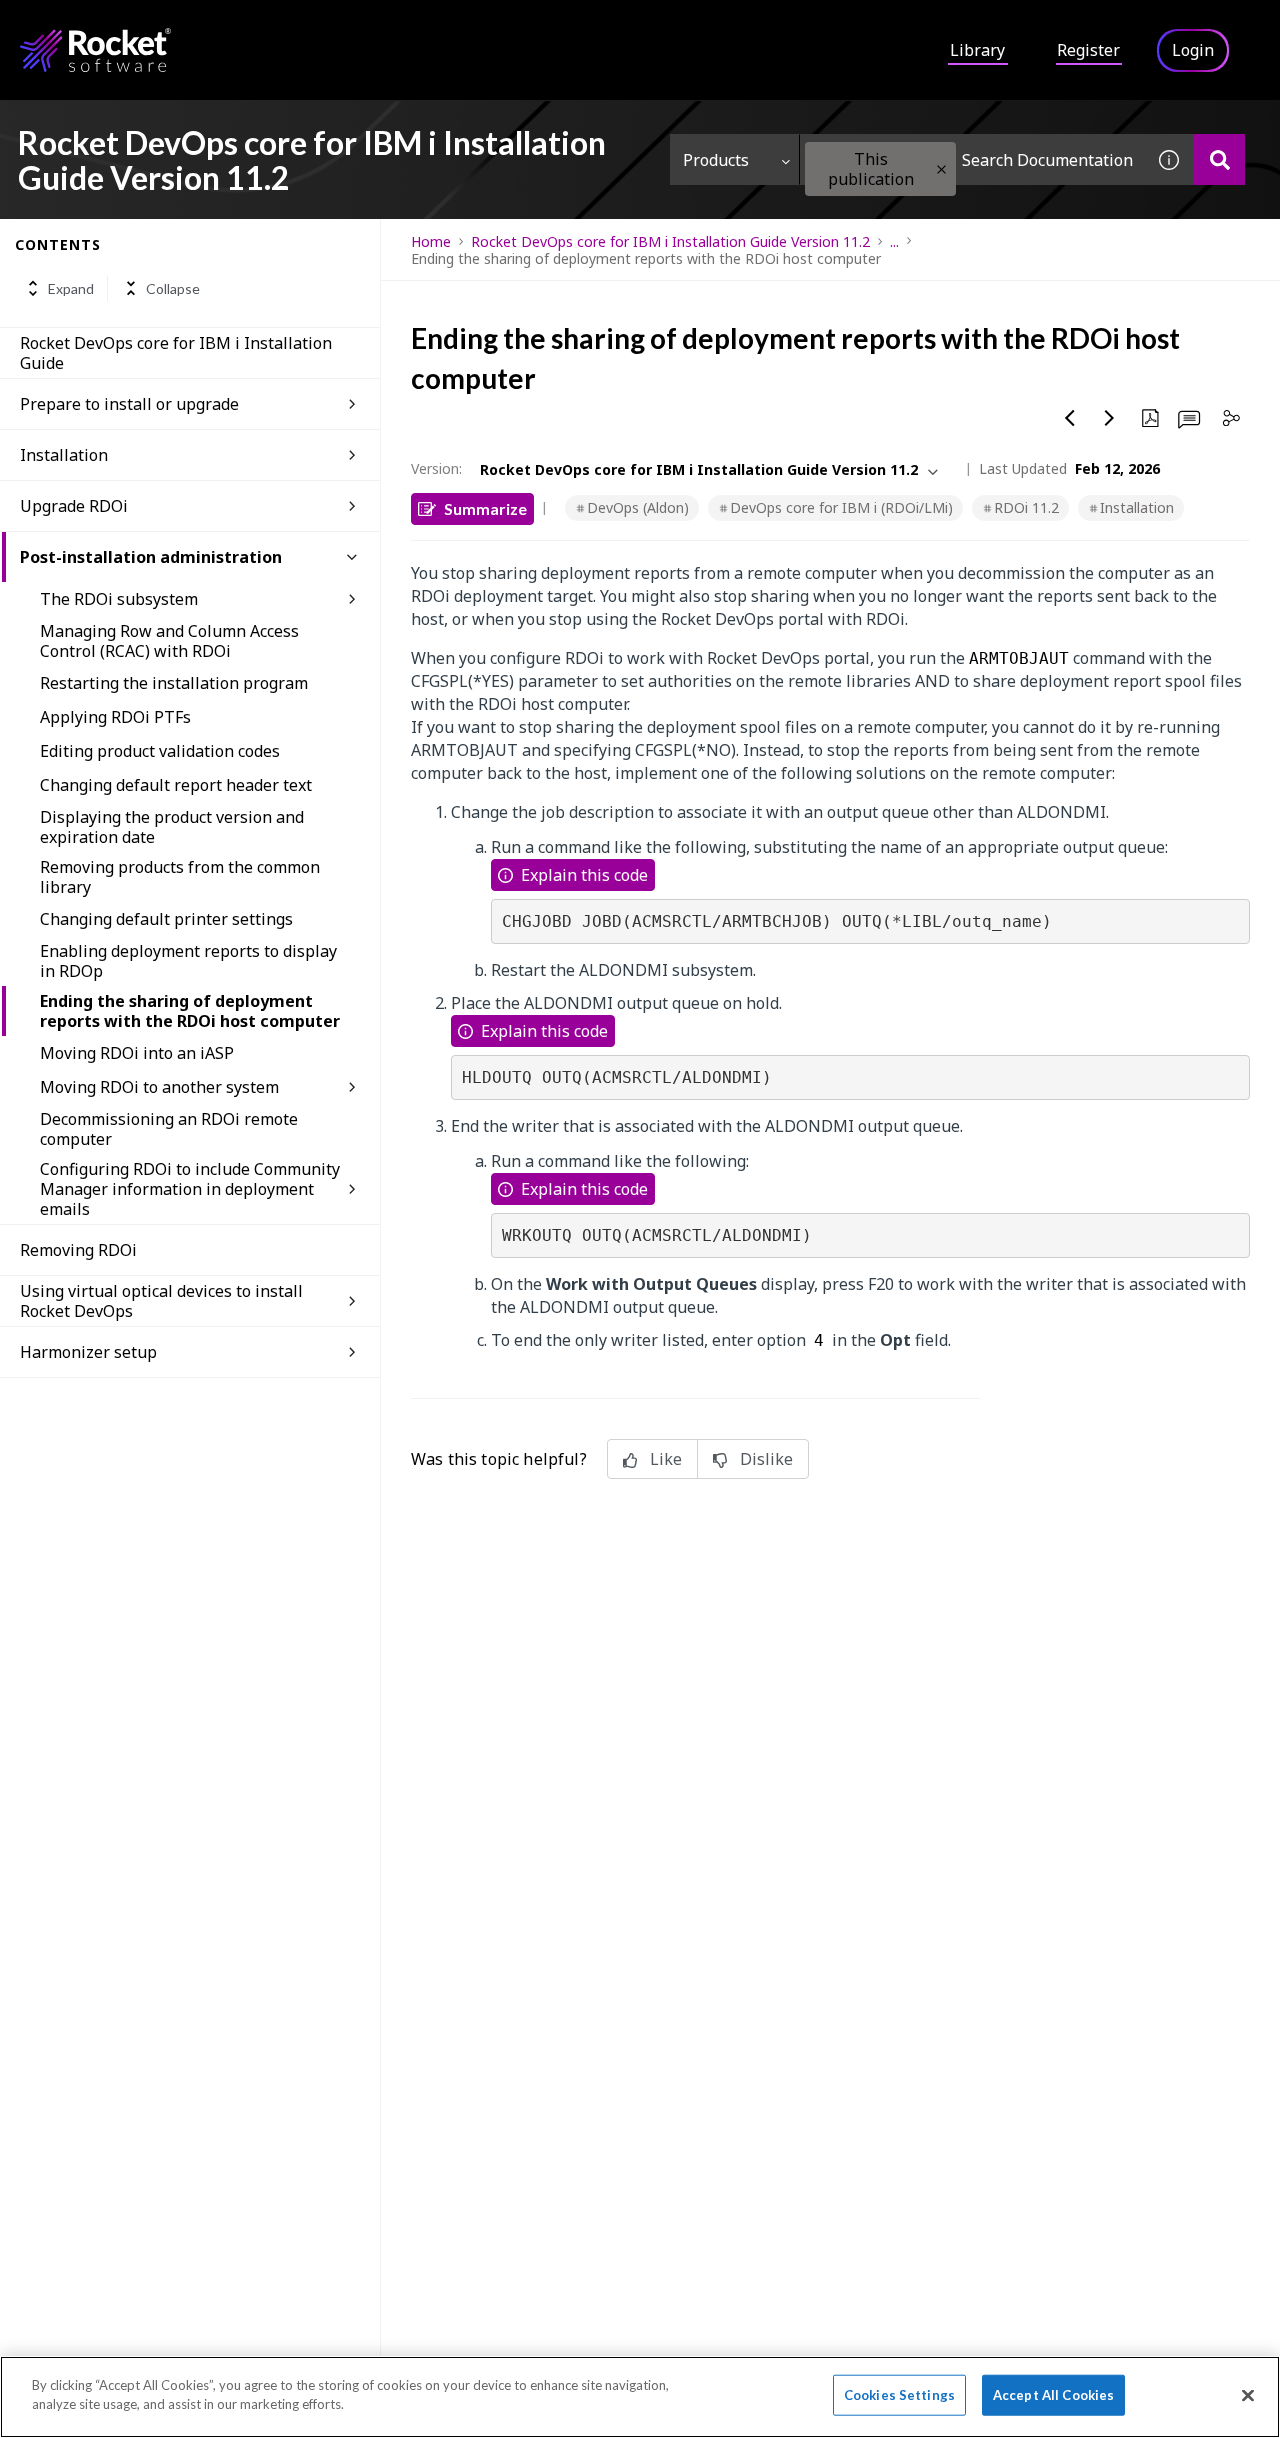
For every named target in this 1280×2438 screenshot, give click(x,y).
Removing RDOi (78, 1250)
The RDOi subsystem (119, 599)
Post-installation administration (151, 557)
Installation (64, 455)
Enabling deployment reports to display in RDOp (188, 961)
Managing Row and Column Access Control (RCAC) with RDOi (169, 641)
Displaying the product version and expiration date (172, 827)
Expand (71, 288)
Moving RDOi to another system (159, 1087)
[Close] (1248, 2395)
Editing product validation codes (160, 751)
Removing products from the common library (180, 877)
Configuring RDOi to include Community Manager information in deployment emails (190, 1189)
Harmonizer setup (88, 1352)
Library (977, 50)
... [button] (894, 241)
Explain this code (584, 875)
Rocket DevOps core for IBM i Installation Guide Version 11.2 (670, 241)
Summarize (485, 508)
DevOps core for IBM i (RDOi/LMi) (841, 507)
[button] (941, 169)
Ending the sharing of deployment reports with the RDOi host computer (190, 1011)
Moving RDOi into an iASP (137, 1053)
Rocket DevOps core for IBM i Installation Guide (176, 353)
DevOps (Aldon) (638, 507)
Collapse (173, 288)
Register (1088, 50)
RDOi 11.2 (1026, 507)
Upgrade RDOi (74, 506)
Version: (436, 468)
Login (1193, 50)
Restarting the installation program (174, 683)
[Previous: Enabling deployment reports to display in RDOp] (1070, 418)
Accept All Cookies (1053, 2395)
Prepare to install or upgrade (129, 404)
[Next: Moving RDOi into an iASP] (1110, 418)
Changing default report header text (176, 785)
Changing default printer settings (166, 919)
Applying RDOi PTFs (115, 717)
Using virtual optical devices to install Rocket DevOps (161, 1301)
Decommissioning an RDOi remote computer (169, 1129)
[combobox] (972, 159)
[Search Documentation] (1219, 159)
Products (716, 160)
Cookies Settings (899, 2395)
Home (431, 241)
